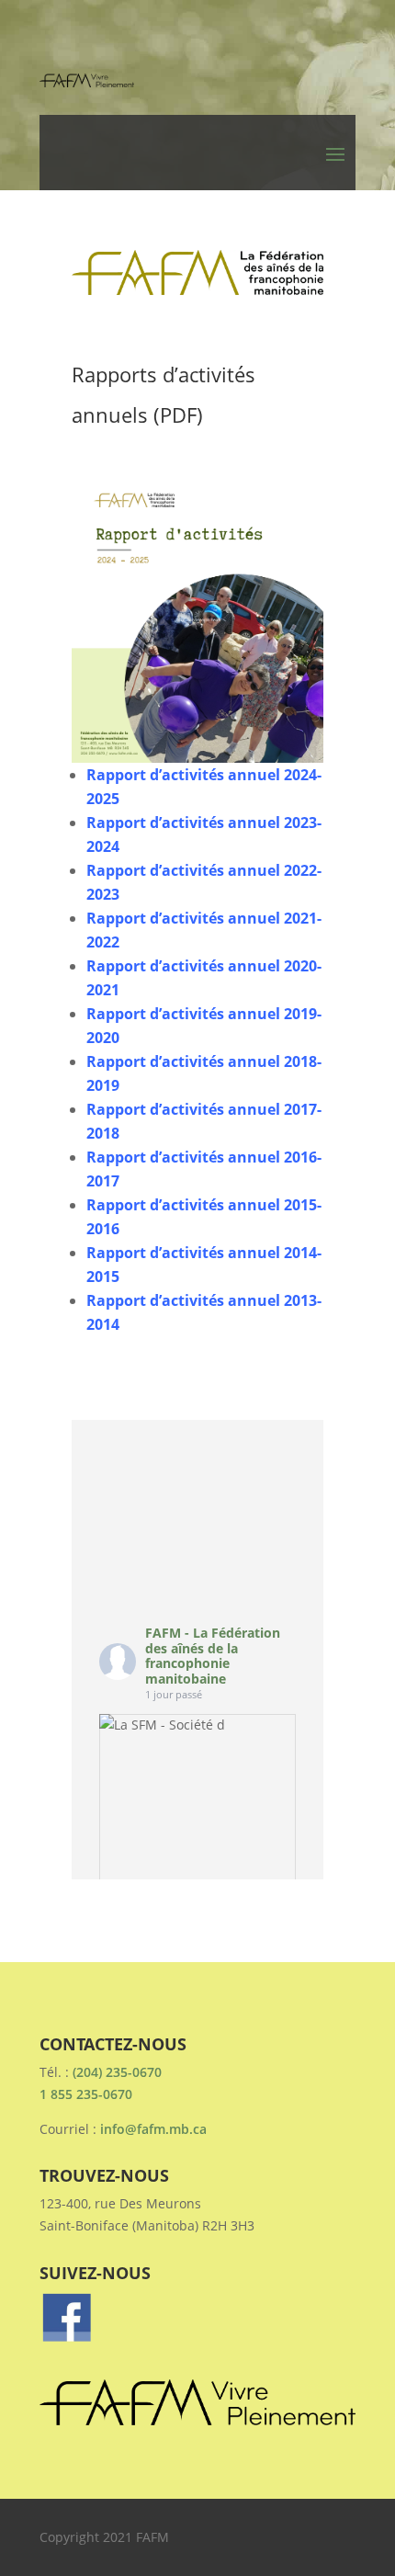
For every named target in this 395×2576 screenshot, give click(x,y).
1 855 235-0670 (86, 2094)
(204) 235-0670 (117, 2072)
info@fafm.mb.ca (153, 2129)
